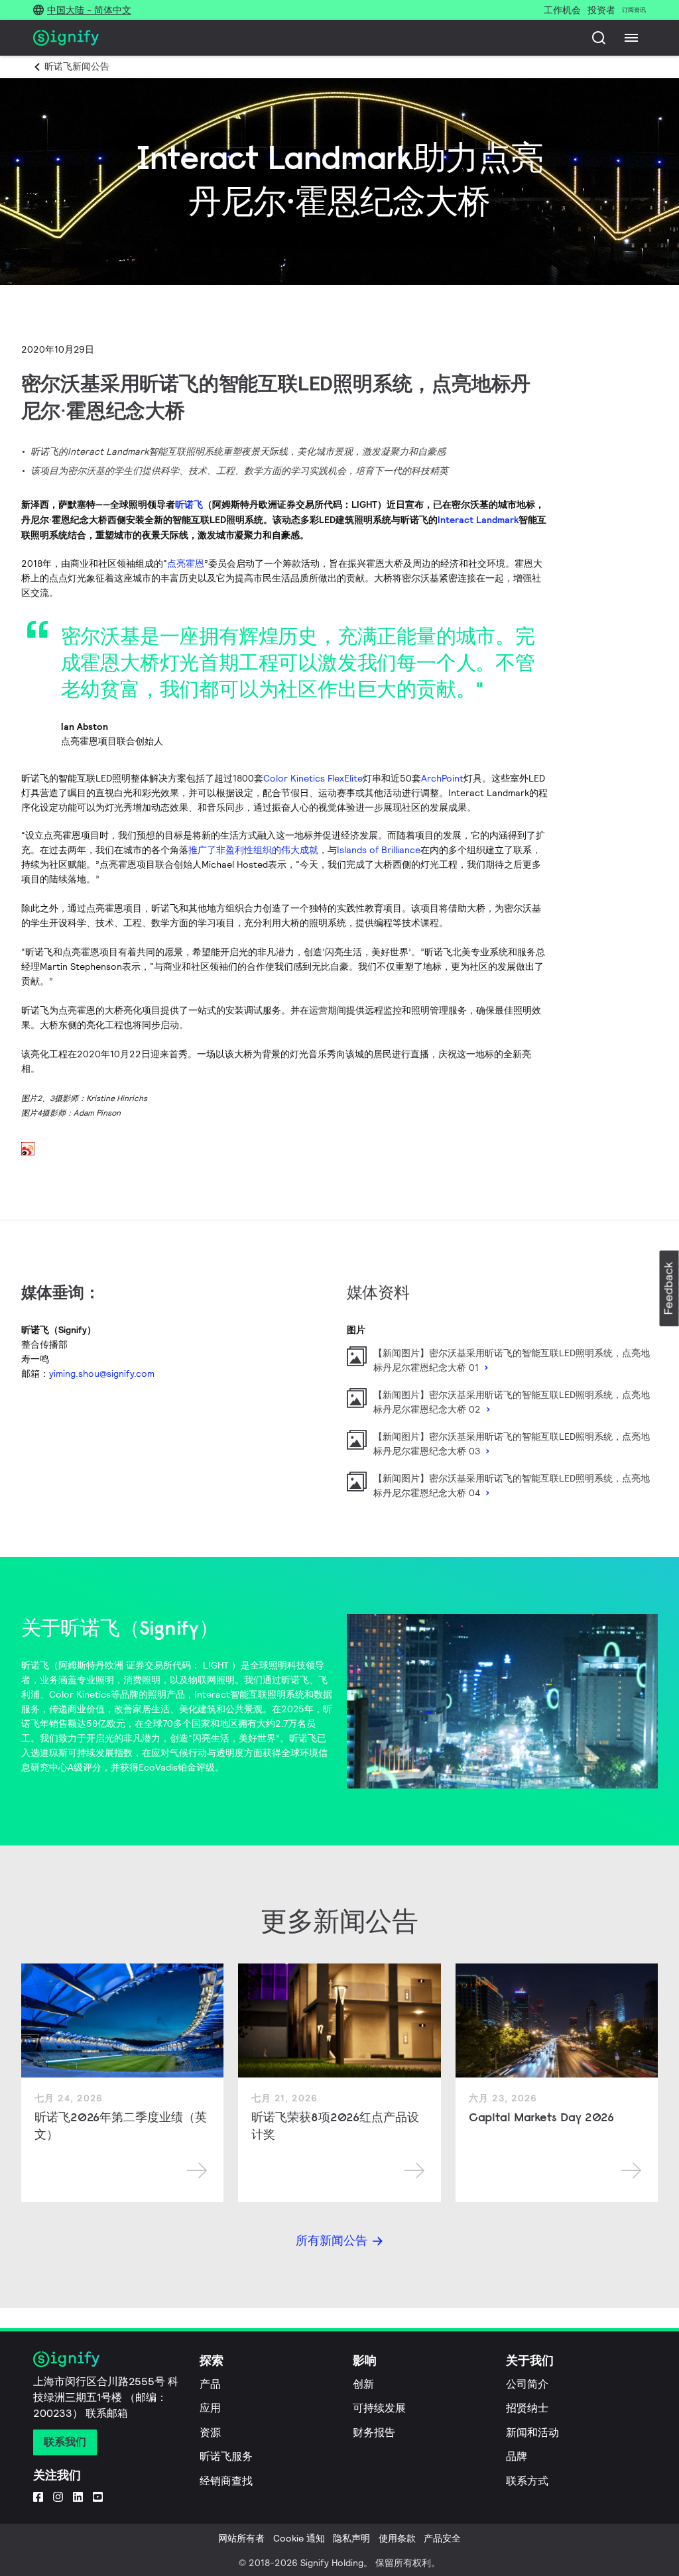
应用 (210, 2408)
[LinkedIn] (78, 2496)
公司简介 (527, 2384)
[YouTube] (98, 2496)
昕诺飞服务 (226, 2456)
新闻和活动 (532, 2432)
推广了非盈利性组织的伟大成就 (253, 850)
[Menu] (631, 38)
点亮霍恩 (186, 563)
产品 (210, 2384)
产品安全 (442, 2538)
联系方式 (527, 2481)
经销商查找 (226, 2481)
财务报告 (374, 2432)
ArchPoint (442, 778)
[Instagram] (58, 2496)
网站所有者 (241, 2538)
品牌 (517, 2456)
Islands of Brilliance (379, 850)
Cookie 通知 (299, 2538)
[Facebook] (38, 2496)
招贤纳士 (527, 2408)
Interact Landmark (478, 520)
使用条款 (397, 2538)
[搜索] (599, 38)
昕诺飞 (189, 504)
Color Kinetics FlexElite (313, 778)
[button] (669, 1288)
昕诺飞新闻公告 (77, 66)
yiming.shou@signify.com (102, 1374)
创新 (363, 2384)
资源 (210, 2432)
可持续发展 (379, 2408)
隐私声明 (351, 2538)
